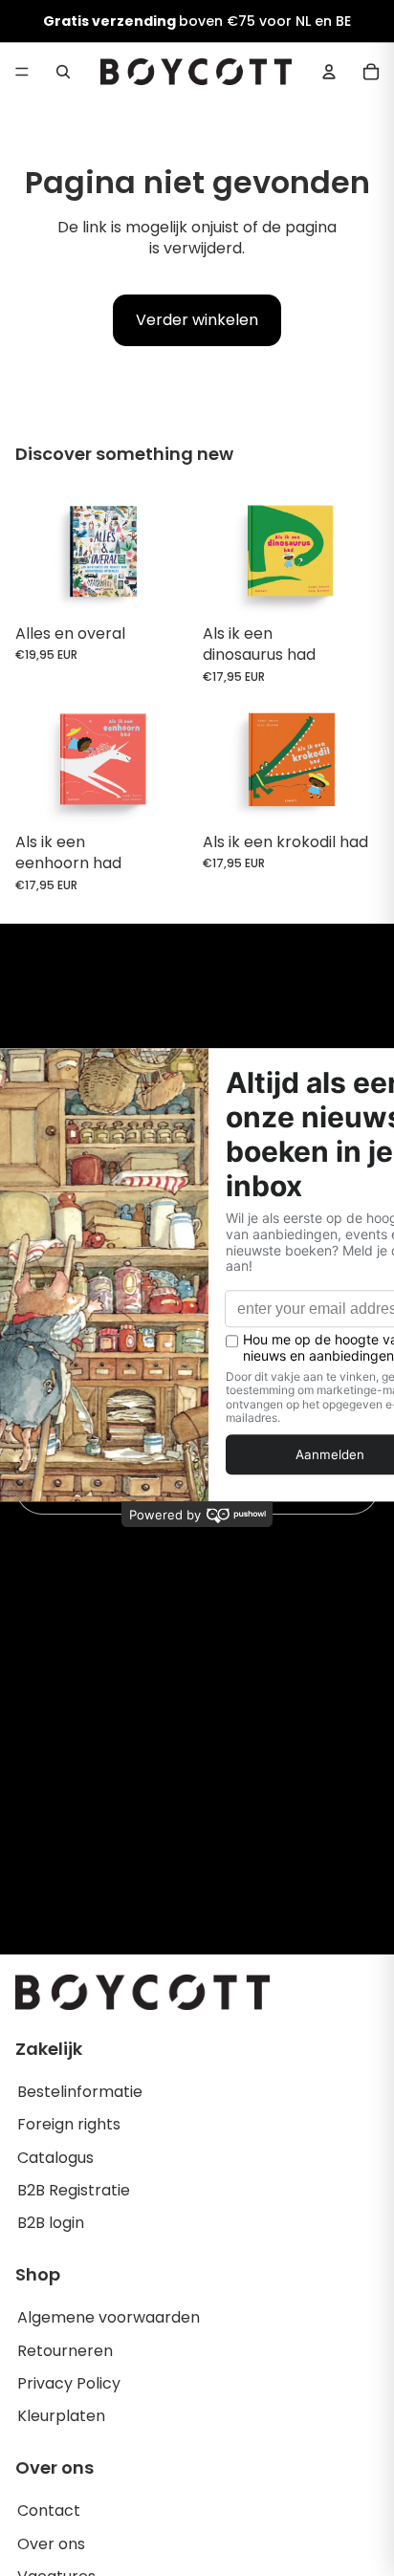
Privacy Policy (69, 2383)
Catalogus (55, 2158)
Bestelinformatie (80, 2092)
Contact (49, 2511)
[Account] (329, 72)
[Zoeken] (63, 72)
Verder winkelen (197, 320)
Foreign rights (69, 2124)
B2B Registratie (74, 2190)
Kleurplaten (61, 2416)
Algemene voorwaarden (109, 2317)
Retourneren (65, 2351)
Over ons (51, 2544)
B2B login (51, 2223)
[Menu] (22, 72)
